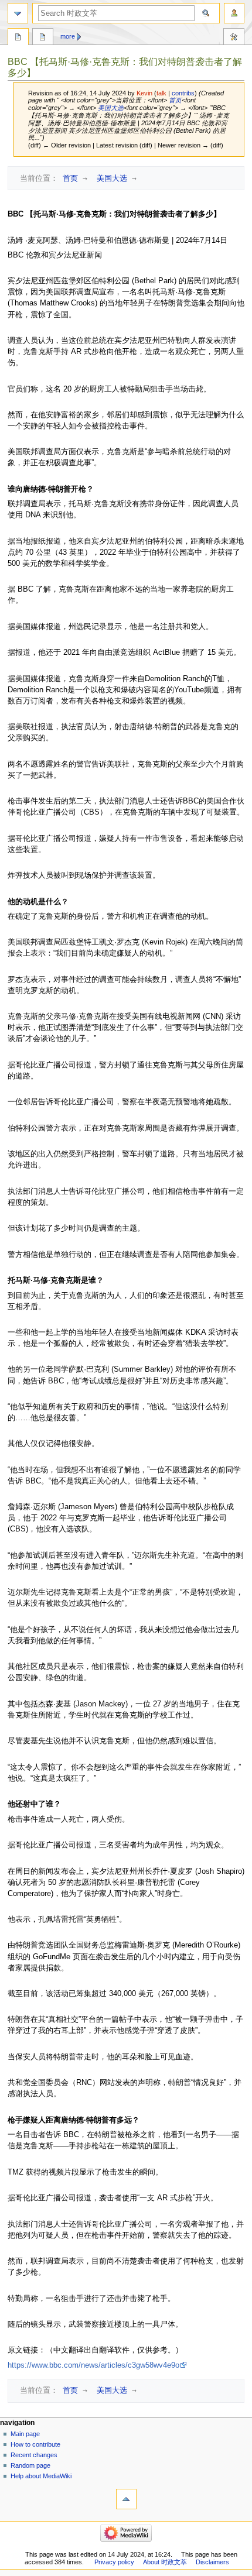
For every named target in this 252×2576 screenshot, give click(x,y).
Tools (234, 38)
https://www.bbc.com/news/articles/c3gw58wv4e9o (93, 2365)
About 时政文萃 (165, 2562)
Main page (25, 2434)
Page (18, 38)
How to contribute (35, 2444)
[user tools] (234, 13)
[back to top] (126, 2499)
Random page (30, 2465)
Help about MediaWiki (41, 2476)
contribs (183, 93)
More (68, 36)
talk (161, 93)
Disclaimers (212, 2562)
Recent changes (34, 2455)
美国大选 (110, 108)
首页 (174, 100)
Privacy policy (114, 2562)
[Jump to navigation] (18, 13)
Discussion (43, 38)
